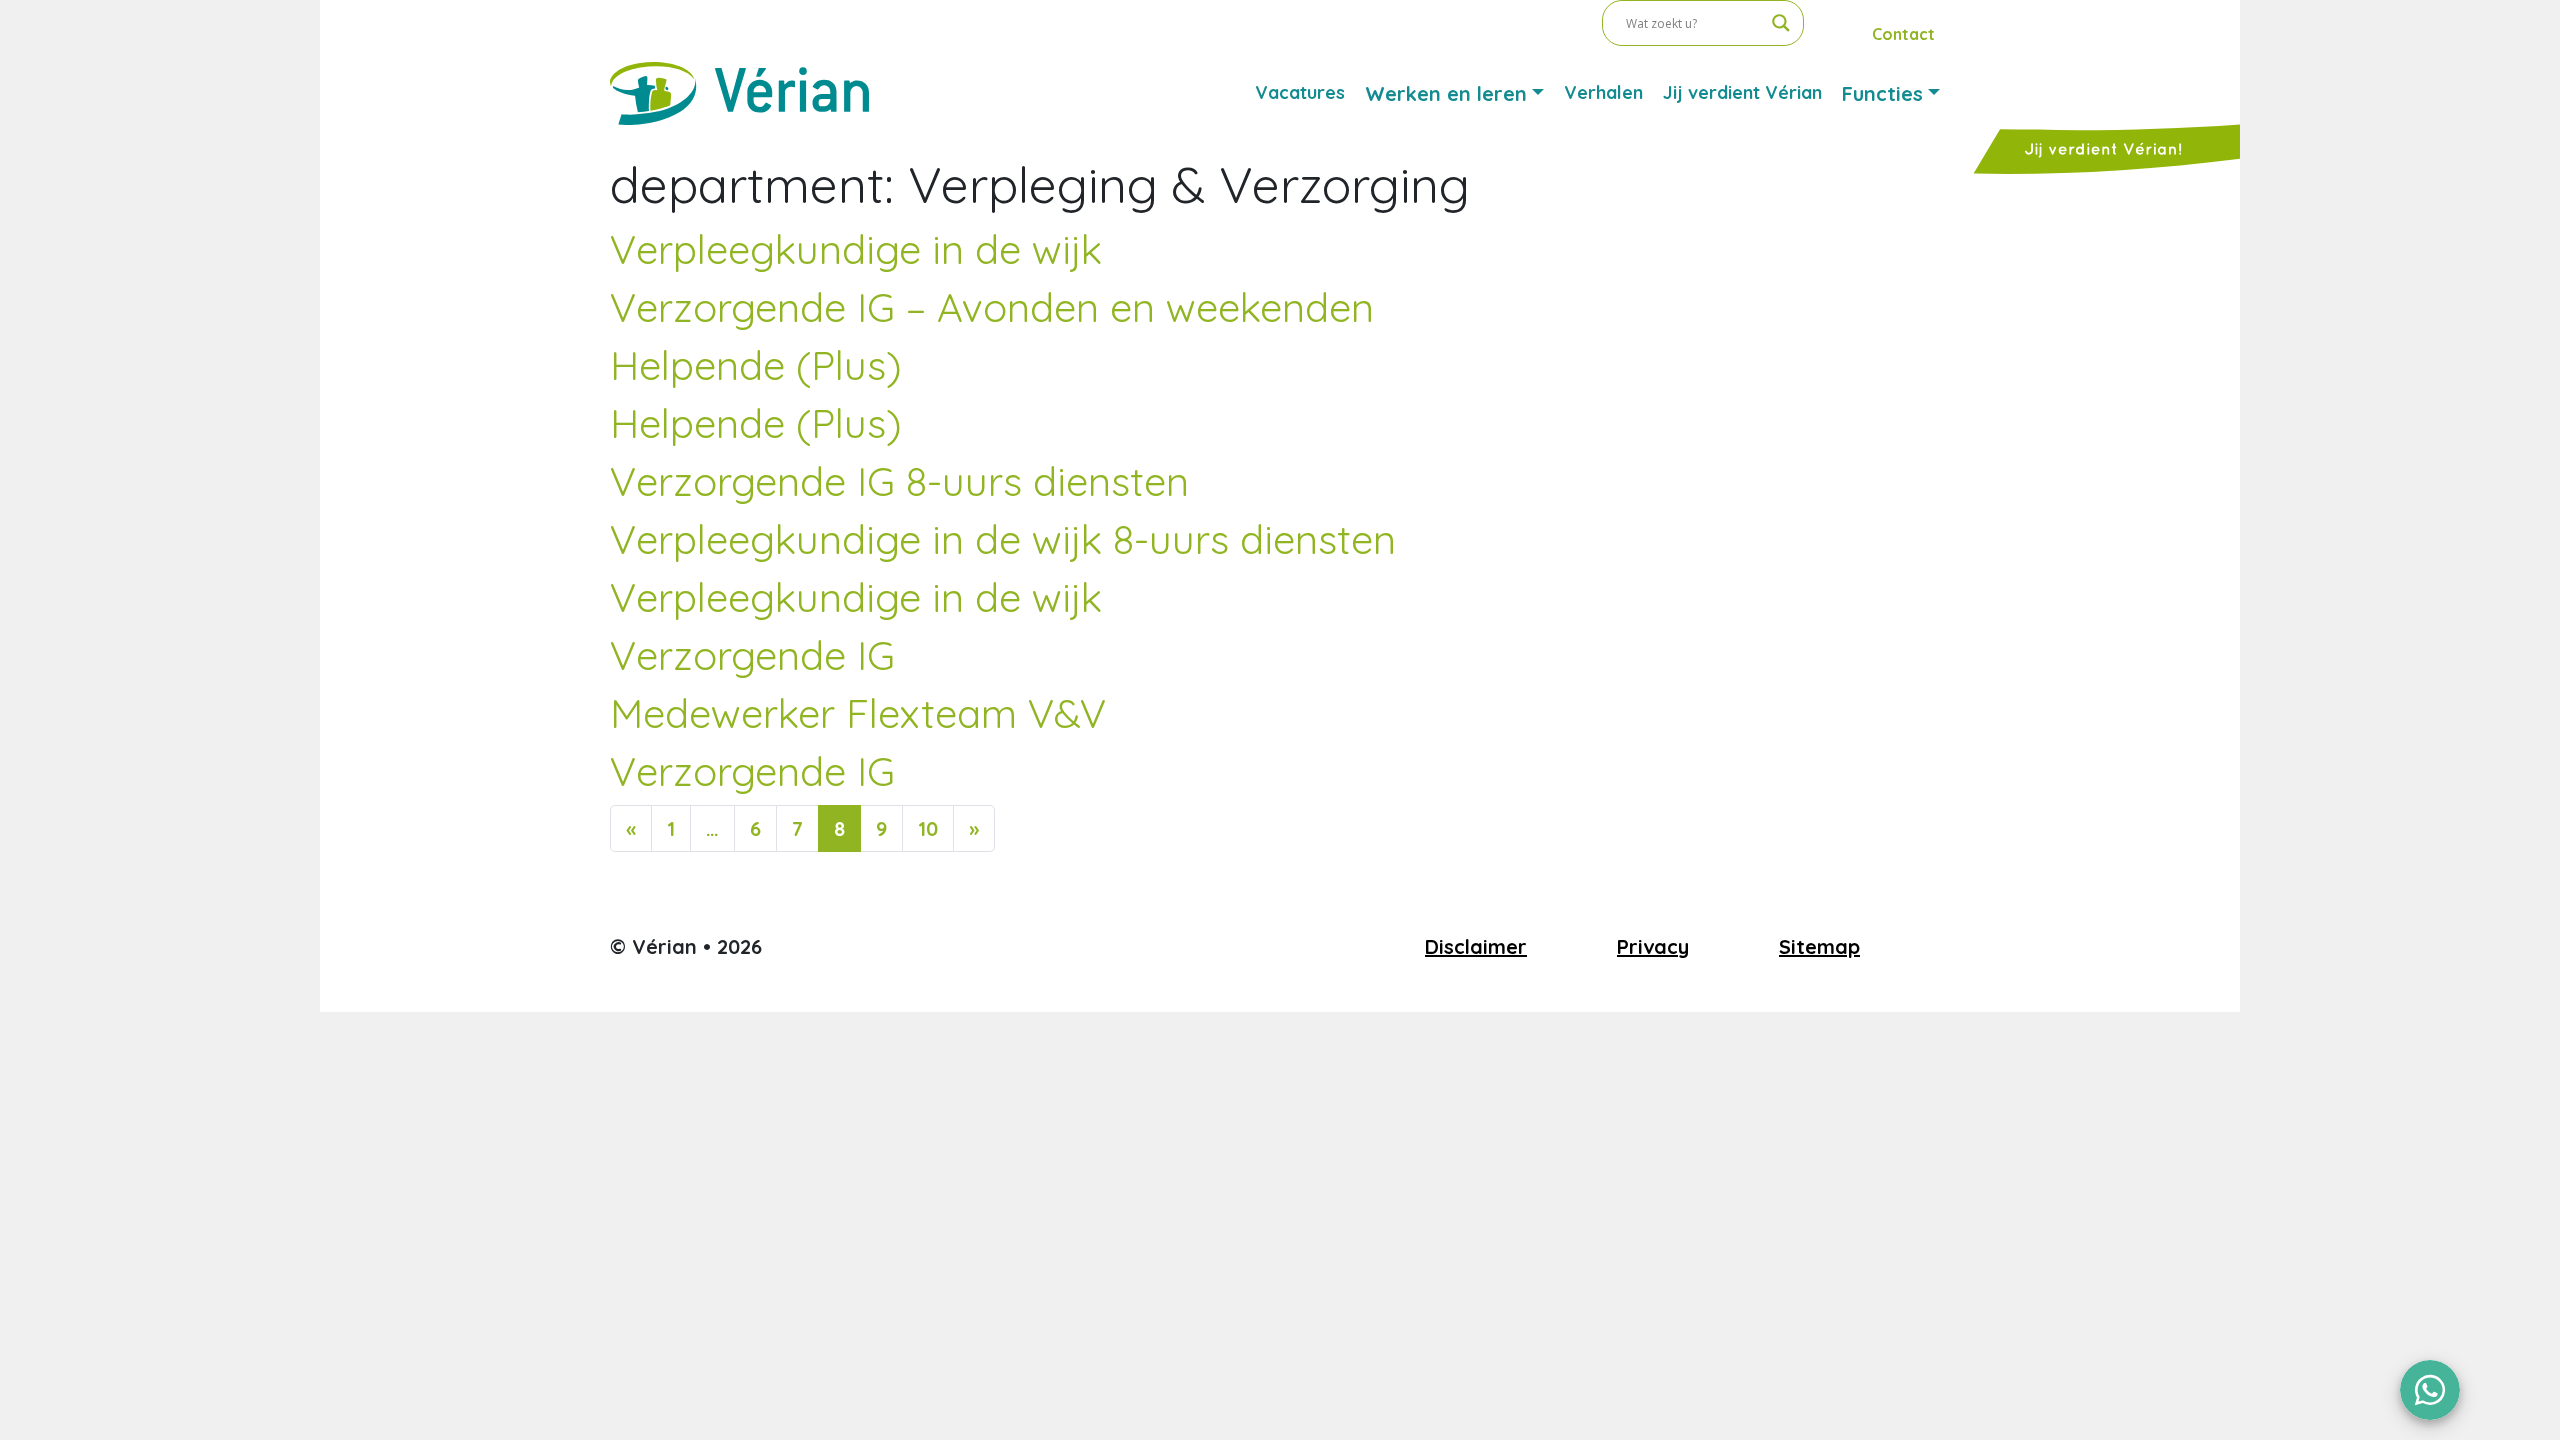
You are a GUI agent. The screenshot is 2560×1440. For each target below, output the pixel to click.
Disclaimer (1476, 946)
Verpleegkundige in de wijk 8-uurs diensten (1003, 539)
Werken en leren (1446, 93)
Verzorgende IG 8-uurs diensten (899, 481)
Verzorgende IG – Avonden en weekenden (992, 307)
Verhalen (1603, 92)
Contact (1903, 34)
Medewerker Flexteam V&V (858, 713)
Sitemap (1819, 946)
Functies (1882, 93)
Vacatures (1300, 92)
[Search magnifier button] (1781, 23)
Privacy (1653, 946)
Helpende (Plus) (756, 365)
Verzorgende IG (752, 655)
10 (928, 828)
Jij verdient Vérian (1742, 92)
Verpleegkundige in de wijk (856, 249)
